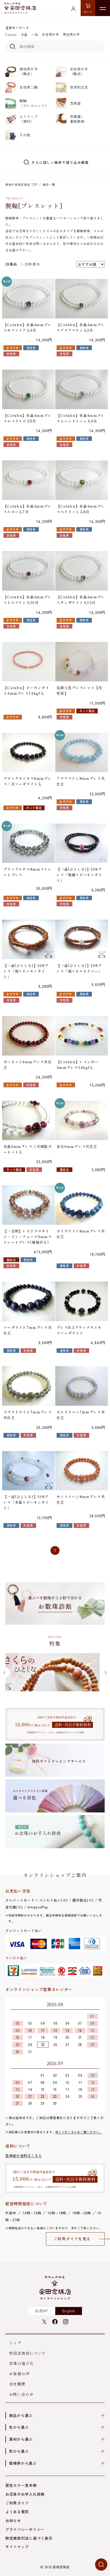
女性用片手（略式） (79, 71)
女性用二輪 (29, 87)
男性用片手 (71, 34)
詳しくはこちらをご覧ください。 (79, 2132)
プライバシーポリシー (25, 2529)
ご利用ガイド (17, 2503)
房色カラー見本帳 (21, 2485)
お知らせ (13, 2520)
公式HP (41, 2311)
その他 (25, 135)
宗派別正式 (79, 87)
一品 (35, 34)
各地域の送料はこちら (24, 2156)
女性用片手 (50, 34)
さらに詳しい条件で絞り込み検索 (60, 162)
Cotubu (11, 34)
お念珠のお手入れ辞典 (25, 2494)
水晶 (24, 34)
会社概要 (17, 2384)
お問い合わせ (21, 2394)
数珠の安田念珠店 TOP (21, 184)
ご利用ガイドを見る (72, 2239)
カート (88, 12)
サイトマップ (17, 2547)
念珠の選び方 (21, 2363)
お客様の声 (19, 2374)
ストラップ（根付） (29, 119)
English (69, 2311)
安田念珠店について (28, 2353)
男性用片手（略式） (29, 71)
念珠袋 (75, 103)
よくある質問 (17, 2512)
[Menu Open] (103, 8)
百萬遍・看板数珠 (77, 119)
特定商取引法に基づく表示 (29, 2538)
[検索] (12, 46)
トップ (15, 2343)
